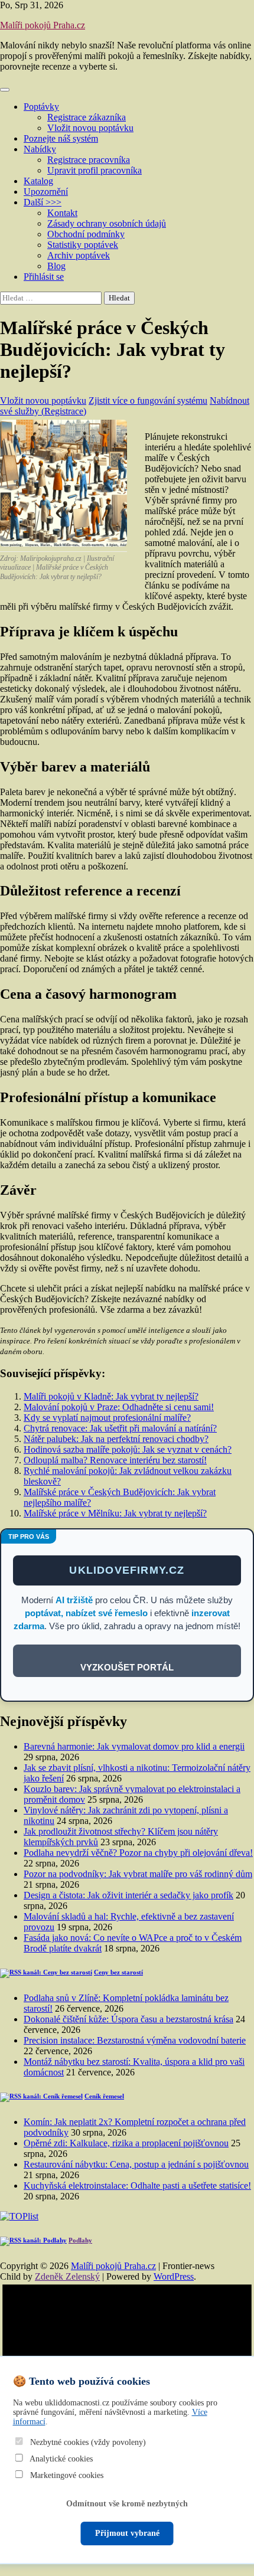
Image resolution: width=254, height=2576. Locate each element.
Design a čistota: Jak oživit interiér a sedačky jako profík (128, 1895)
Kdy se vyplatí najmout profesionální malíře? (107, 1418)
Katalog (38, 181)
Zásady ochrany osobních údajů (107, 223)
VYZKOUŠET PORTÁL (127, 1667)
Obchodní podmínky (86, 234)
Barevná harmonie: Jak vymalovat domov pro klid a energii (134, 1746)
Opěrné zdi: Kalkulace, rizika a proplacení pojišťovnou (126, 2143)
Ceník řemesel (104, 2096)
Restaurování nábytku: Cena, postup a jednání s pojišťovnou (136, 2164)
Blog (56, 266)
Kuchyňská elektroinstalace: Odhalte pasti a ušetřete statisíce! (137, 2186)
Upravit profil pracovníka (95, 170)
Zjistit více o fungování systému (148, 401)
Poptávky (41, 107)
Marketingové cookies (66, 2475)
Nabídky (40, 149)
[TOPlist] (19, 2216)
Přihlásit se (44, 277)
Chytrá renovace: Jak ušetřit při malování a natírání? (120, 1428)
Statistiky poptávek (83, 245)
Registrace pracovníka (89, 160)
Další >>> (43, 202)
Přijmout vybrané (127, 2533)
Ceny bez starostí (118, 1972)
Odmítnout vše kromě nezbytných (127, 2504)
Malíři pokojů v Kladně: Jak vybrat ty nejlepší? (111, 1396)
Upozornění (46, 192)
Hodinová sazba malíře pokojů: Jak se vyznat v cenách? (128, 1449)
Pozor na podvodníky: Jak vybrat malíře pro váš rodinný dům (138, 1874)
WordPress (174, 2276)
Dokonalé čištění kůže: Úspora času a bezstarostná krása (128, 2019)
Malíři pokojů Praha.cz (43, 25)
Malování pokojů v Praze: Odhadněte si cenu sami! (119, 1407)
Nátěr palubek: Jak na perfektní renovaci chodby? (116, 1439)
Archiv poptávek (79, 255)
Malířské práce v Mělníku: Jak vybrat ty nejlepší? (115, 1513)
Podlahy (80, 2240)
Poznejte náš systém (61, 138)
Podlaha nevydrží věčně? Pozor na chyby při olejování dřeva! (138, 1853)
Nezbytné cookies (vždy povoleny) (87, 2442)
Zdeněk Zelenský (67, 2276)
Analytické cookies (60, 2459)
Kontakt (62, 213)
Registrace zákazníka (87, 117)
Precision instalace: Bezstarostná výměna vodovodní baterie (135, 2040)
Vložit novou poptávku (90, 128)
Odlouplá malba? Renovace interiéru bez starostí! (115, 1460)
